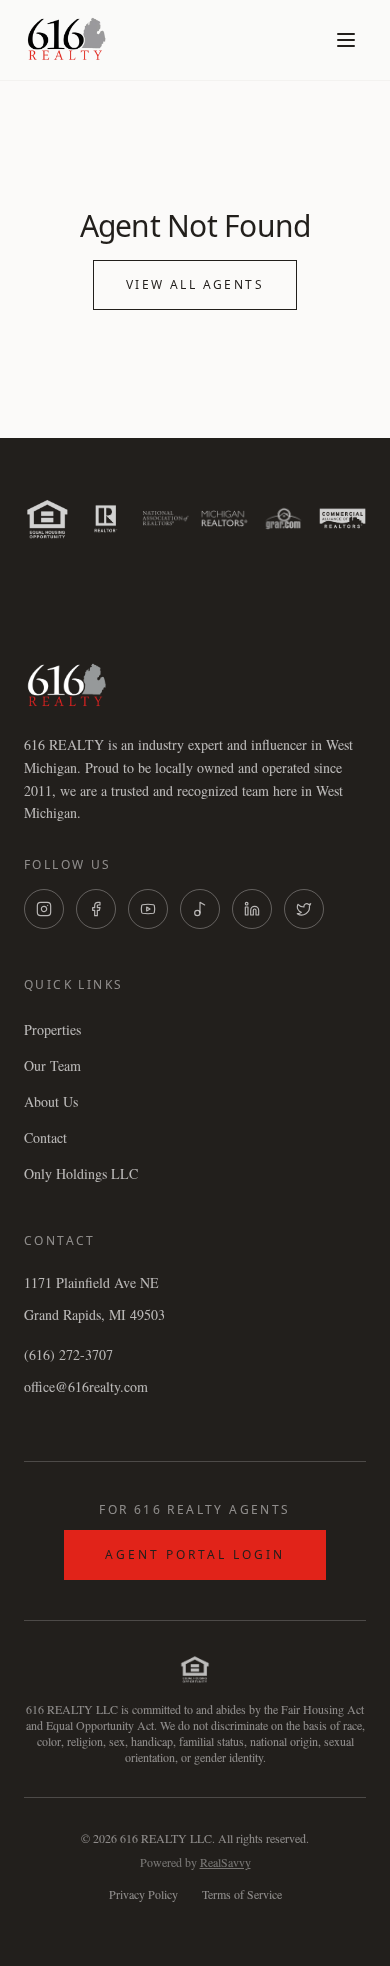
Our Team (52, 1065)
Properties (52, 1029)
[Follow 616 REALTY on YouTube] (148, 909)
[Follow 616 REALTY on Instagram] (44, 909)
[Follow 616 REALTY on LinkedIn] (252, 909)
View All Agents (195, 284)
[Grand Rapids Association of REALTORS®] (283, 518)
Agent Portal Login (195, 1554)
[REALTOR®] (106, 518)
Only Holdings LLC (81, 1173)
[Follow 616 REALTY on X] (304, 909)
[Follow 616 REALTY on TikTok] (200, 909)
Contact (45, 1137)
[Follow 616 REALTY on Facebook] (96, 909)
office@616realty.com (86, 1386)
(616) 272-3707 (68, 1354)
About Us (51, 1101)
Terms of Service (242, 1894)
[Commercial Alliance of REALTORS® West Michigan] (342, 518)
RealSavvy (225, 1862)
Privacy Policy (143, 1894)
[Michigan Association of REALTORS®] (224, 518)
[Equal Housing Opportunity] (47, 518)
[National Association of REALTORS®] (165, 518)
